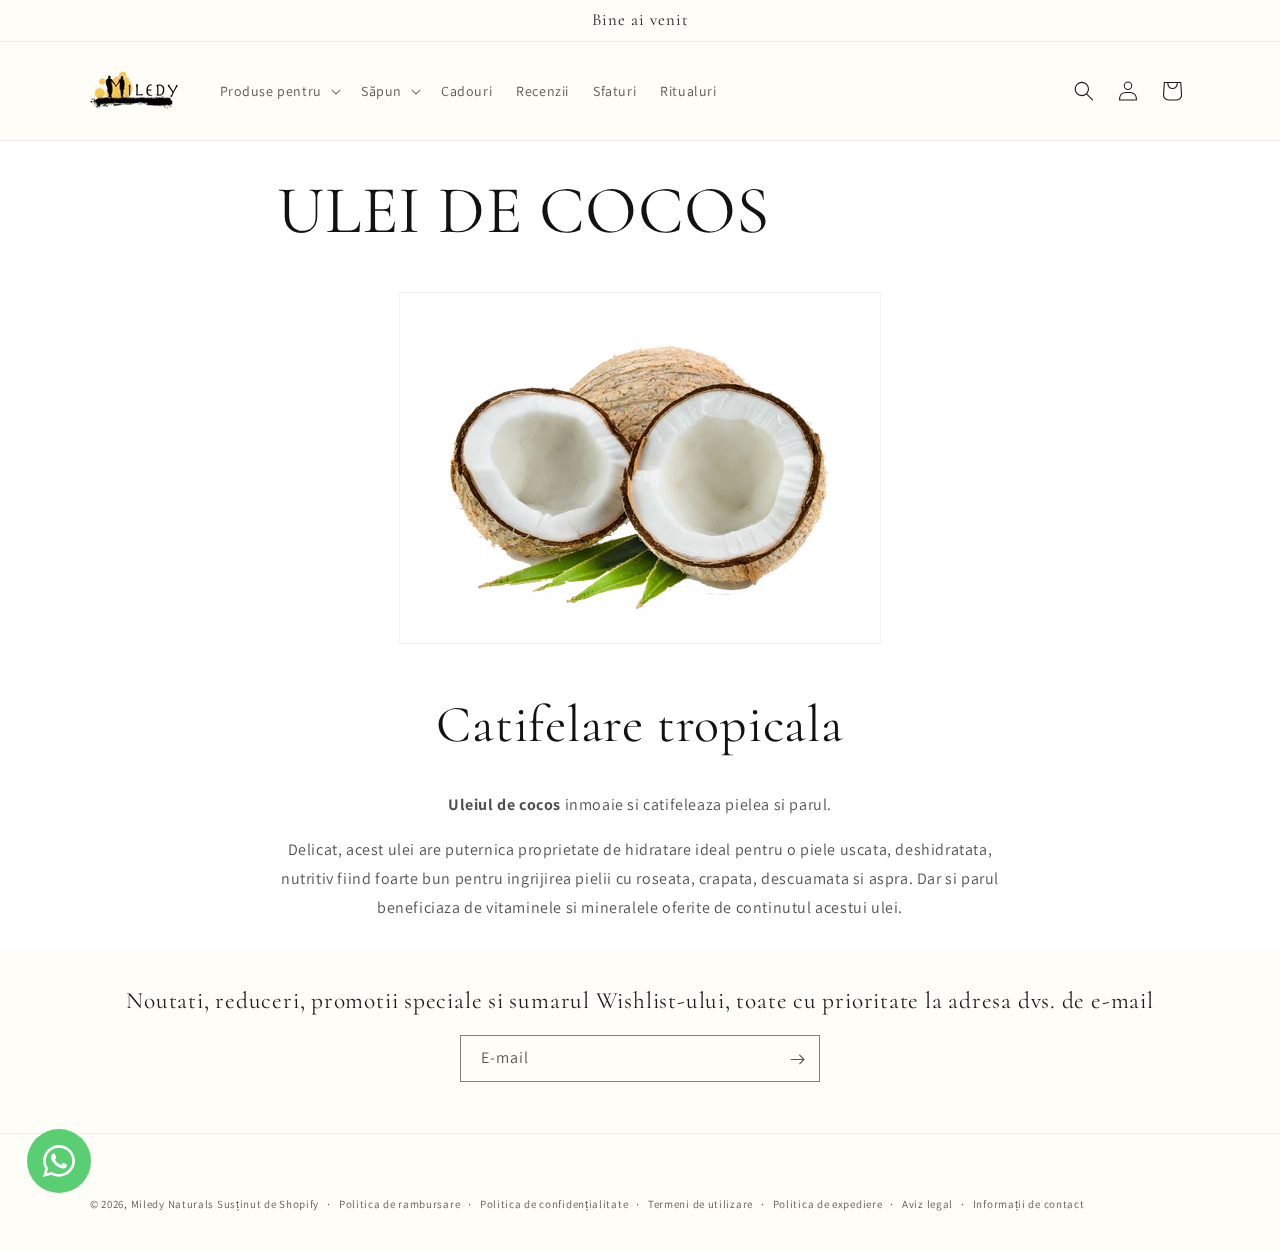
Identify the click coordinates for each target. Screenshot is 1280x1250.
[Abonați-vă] (797, 1059)
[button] (278, 91)
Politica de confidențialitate (554, 1203)
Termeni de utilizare (700, 1203)
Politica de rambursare (399, 1203)
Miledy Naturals (173, 1204)
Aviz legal (927, 1203)
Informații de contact (1029, 1203)
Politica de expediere (828, 1203)
